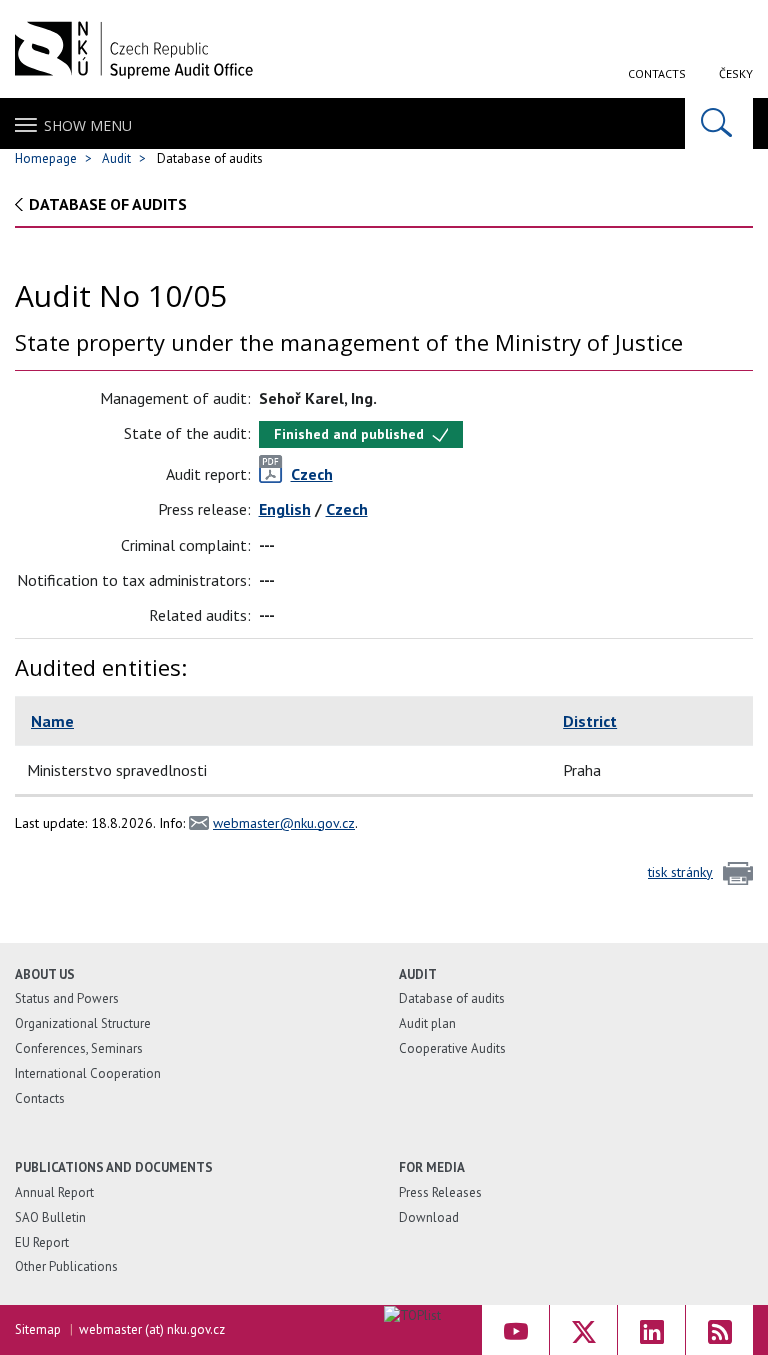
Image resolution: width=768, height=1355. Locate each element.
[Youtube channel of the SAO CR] (515, 1330)
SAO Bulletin (50, 1217)
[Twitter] (583, 1330)
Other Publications (66, 1266)
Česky (736, 73)
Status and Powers (67, 998)
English (285, 509)
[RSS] (719, 1330)
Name (52, 721)
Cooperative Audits (452, 1048)
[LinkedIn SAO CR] (651, 1330)
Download (429, 1217)
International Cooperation (88, 1073)
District (590, 721)
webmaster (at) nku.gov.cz (152, 1329)
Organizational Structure (83, 1023)
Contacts (657, 73)
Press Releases (440, 1192)
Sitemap (38, 1329)
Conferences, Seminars (79, 1048)
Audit (116, 158)
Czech (347, 509)
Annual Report (54, 1192)
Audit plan (427, 1023)
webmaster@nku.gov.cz (284, 823)
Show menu (88, 125)
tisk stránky (680, 872)
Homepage (46, 158)
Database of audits (108, 204)
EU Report (42, 1242)
